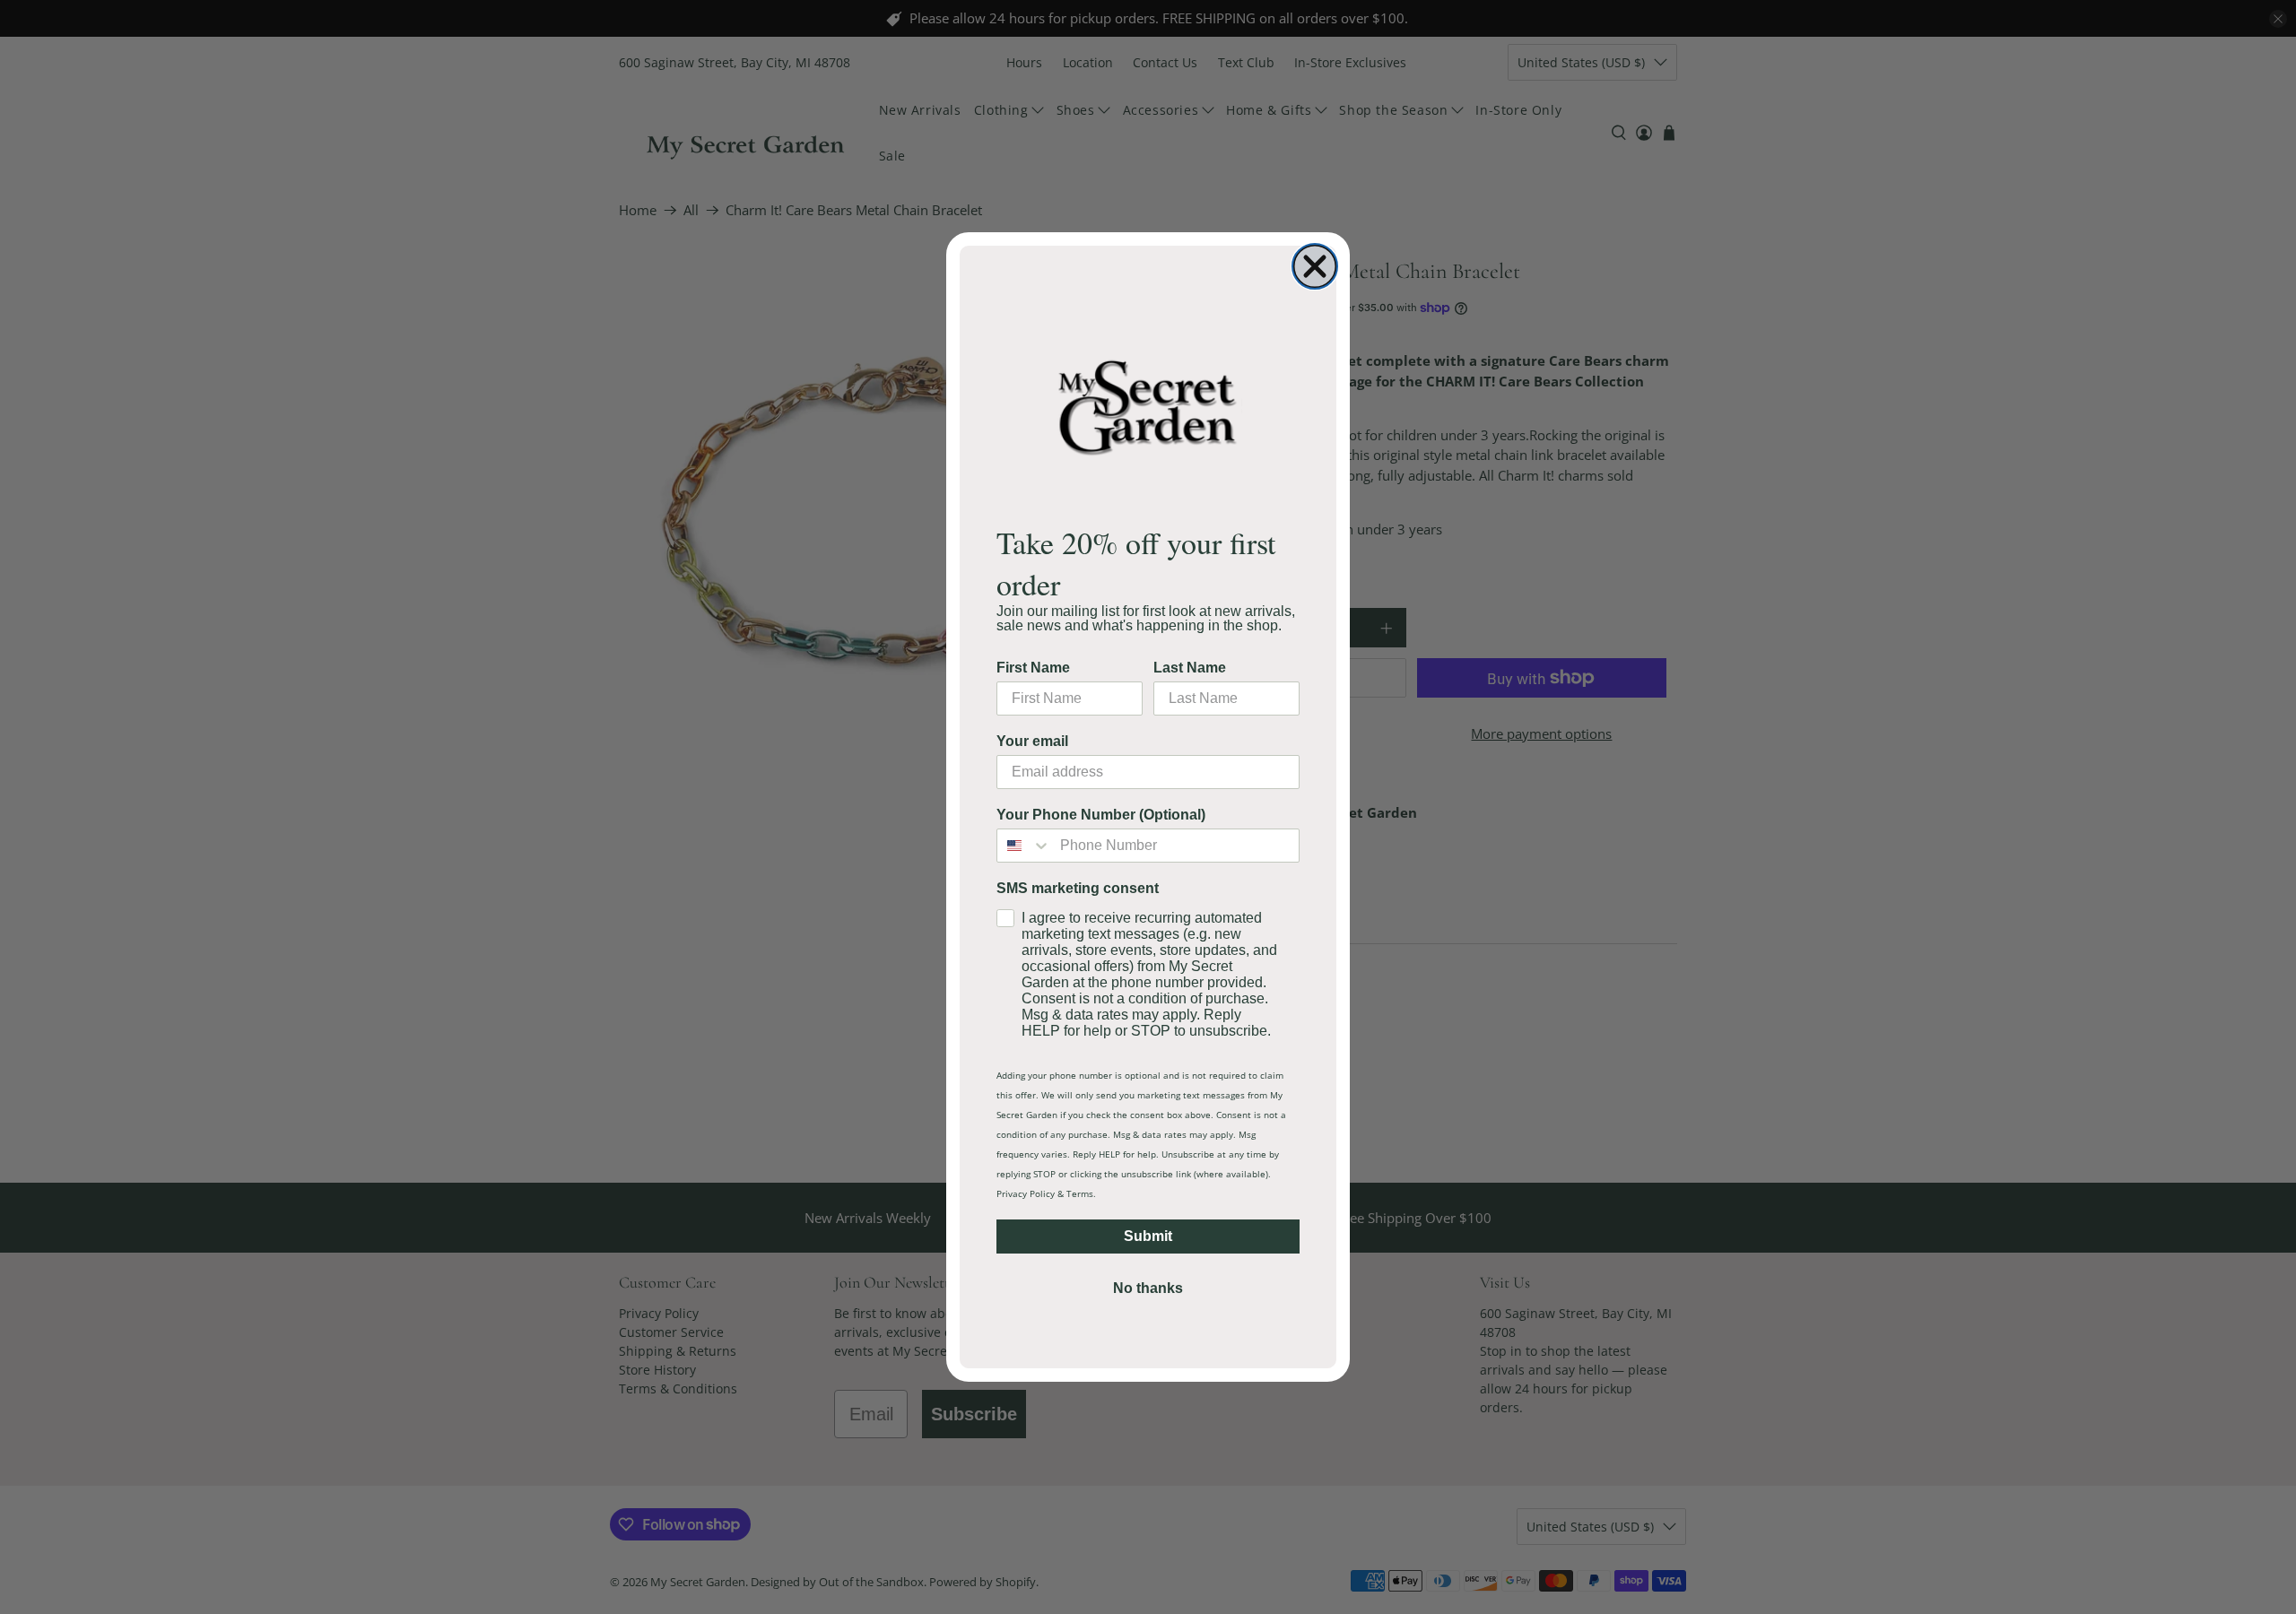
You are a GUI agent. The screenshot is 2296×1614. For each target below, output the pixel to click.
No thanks (1148, 1288)
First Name (1033, 668)
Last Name (1190, 668)
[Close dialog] (1315, 266)
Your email (1032, 741)
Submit (1148, 1236)
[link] (1148, 407)
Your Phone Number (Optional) (1101, 815)
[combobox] (1024, 846)
